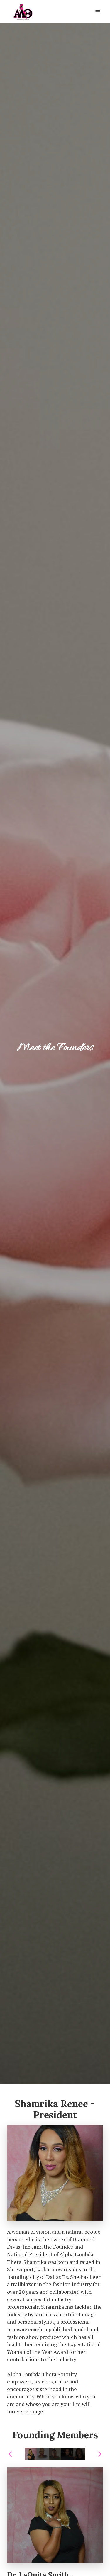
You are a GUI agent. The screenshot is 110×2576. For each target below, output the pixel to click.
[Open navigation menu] (98, 12)
